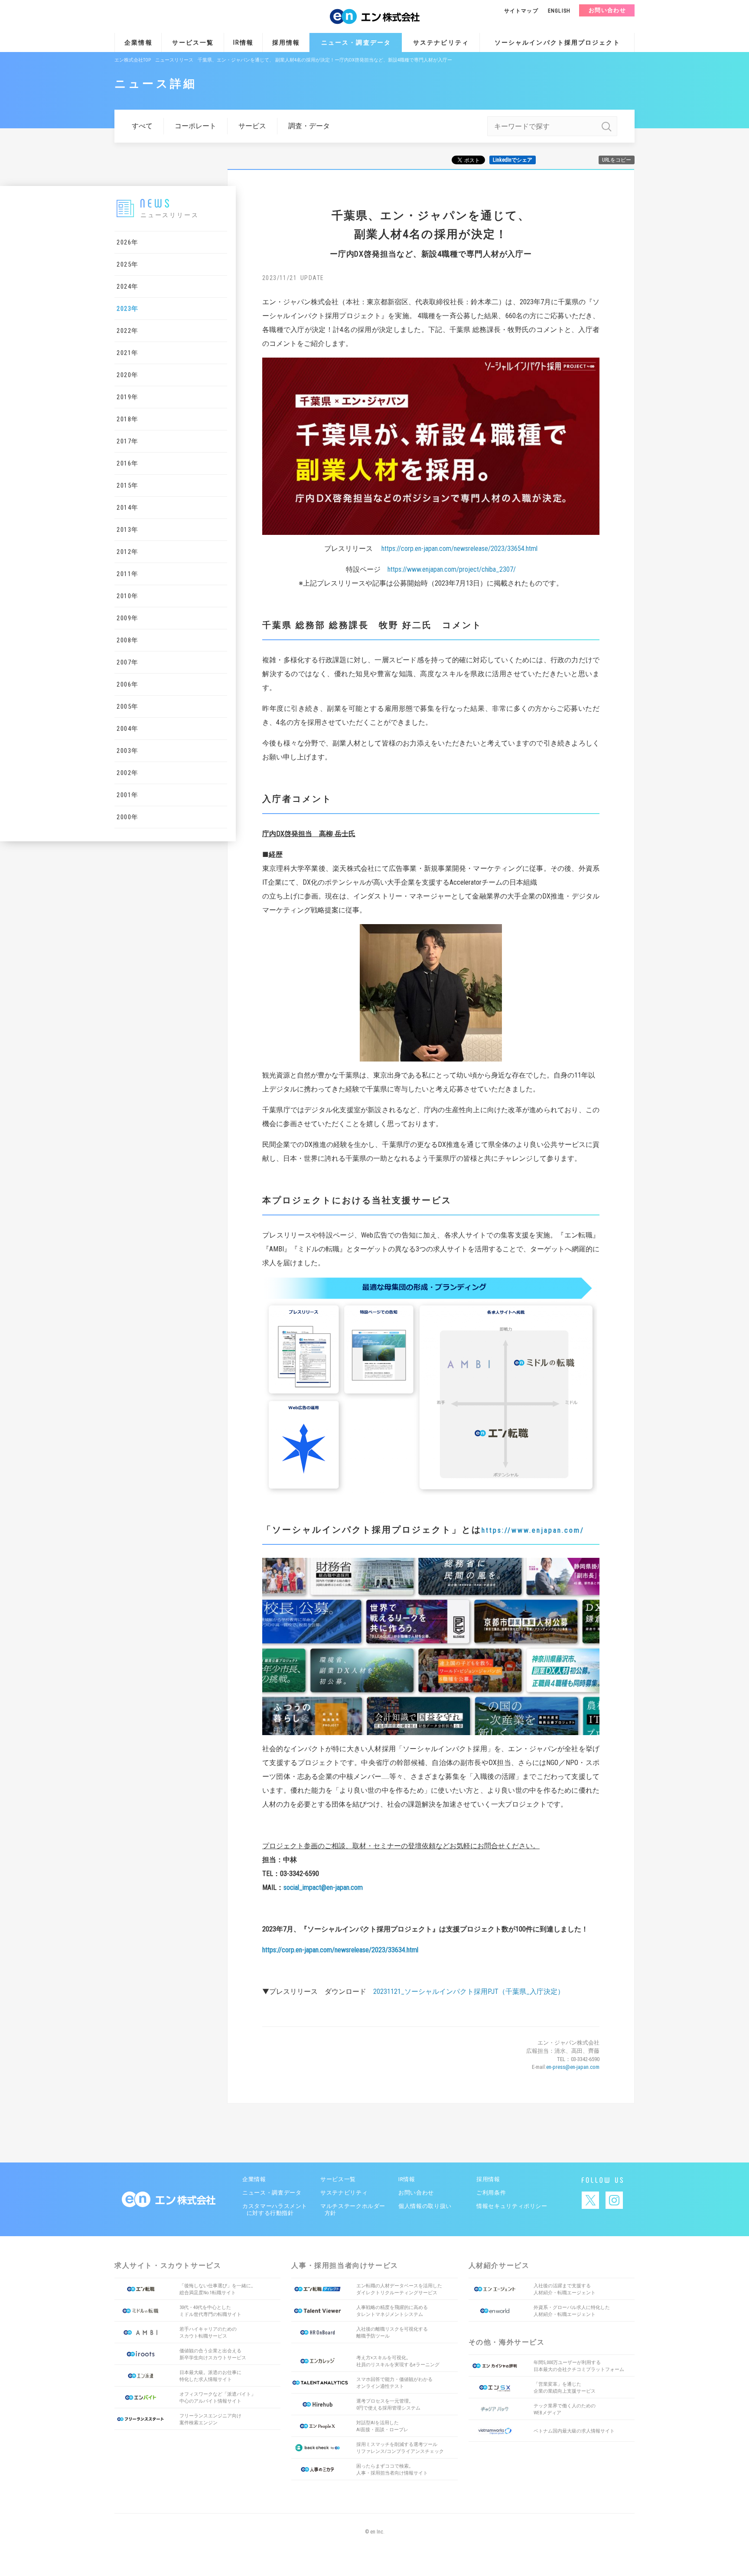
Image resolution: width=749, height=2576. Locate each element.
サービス (252, 126)
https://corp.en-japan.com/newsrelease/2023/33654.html (459, 549)
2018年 (128, 419)
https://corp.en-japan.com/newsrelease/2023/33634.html (340, 1950)
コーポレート (195, 126)
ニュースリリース (174, 60)
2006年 (128, 684)
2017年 (128, 441)
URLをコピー (617, 160)
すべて (142, 126)
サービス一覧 (193, 42)
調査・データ (309, 126)
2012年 (128, 552)
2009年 (128, 618)
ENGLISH (559, 11)
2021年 (128, 353)
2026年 (128, 242)
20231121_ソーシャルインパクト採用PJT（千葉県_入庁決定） (469, 1991)
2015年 (128, 485)
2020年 (128, 375)
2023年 (128, 309)
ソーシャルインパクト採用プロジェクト (557, 42)
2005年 (128, 707)
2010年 (128, 596)
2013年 (128, 530)
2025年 (128, 264)
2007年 (128, 662)
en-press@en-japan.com (573, 2067)
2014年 (128, 508)
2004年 (128, 729)
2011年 (128, 574)
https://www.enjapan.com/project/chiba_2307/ (452, 569)
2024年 (128, 287)
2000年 (128, 817)
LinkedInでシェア (513, 160)
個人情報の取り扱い (425, 2206)
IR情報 (243, 42)
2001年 (128, 795)
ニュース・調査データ (356, 42)
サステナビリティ (441, 42)
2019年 (128, 397)
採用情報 (286, 42)
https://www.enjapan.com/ (533, 1530)
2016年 (128, 463)
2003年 (128, 751)
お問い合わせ (607, 10)
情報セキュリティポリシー (512, 2206)
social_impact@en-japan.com (323, 1887)
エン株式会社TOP (133, 60)
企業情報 (138, 42)
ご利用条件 (491, 2193)
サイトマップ (521, 11)
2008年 (128, 640)
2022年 (128, 331)
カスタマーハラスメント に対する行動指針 (274, 2210)
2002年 (128, 773)
